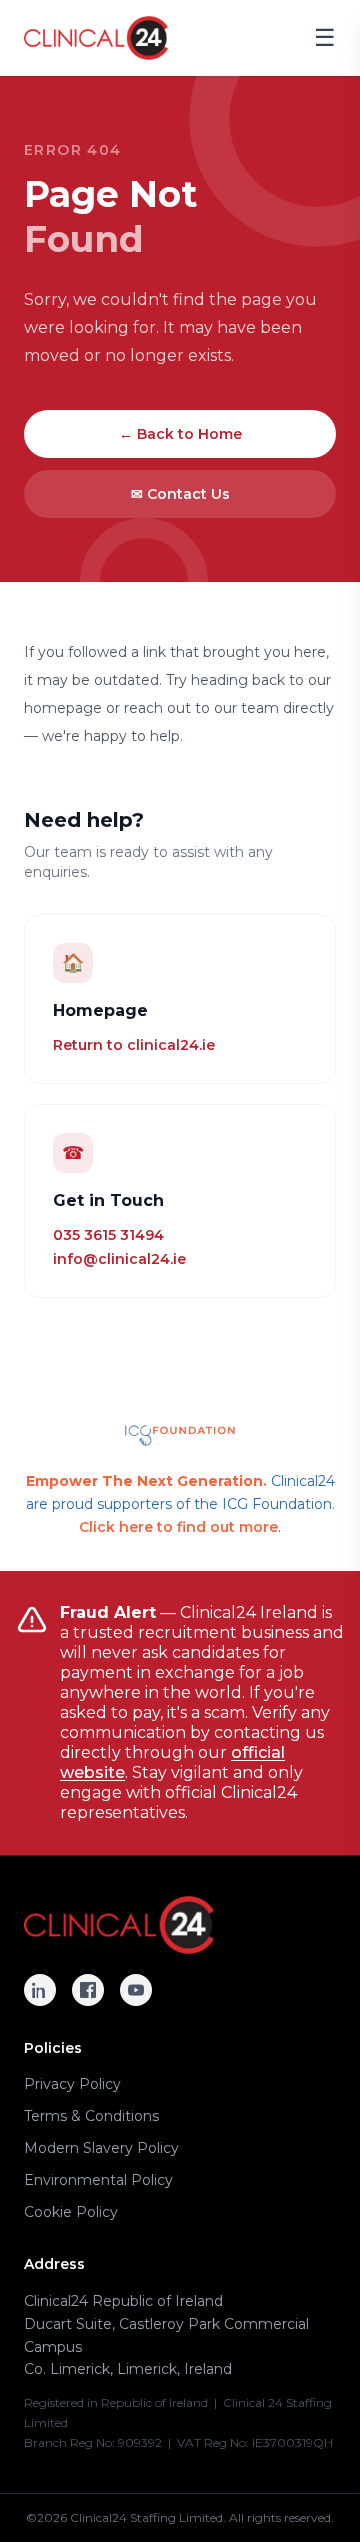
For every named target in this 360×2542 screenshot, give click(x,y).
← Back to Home (180, 434)
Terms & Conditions (91, 2116)
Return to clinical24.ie (134, 1045)
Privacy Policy (72, 2084)
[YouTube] (136, 1990)
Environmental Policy (98, 2180)
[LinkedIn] (40, 1990)
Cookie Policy (71, 2212)
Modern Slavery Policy (101, 2148)
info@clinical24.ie (119, 1259)
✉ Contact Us (180, 494)
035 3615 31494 (108, 1235)
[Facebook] (88, 1990)
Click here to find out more (178, 1527)
